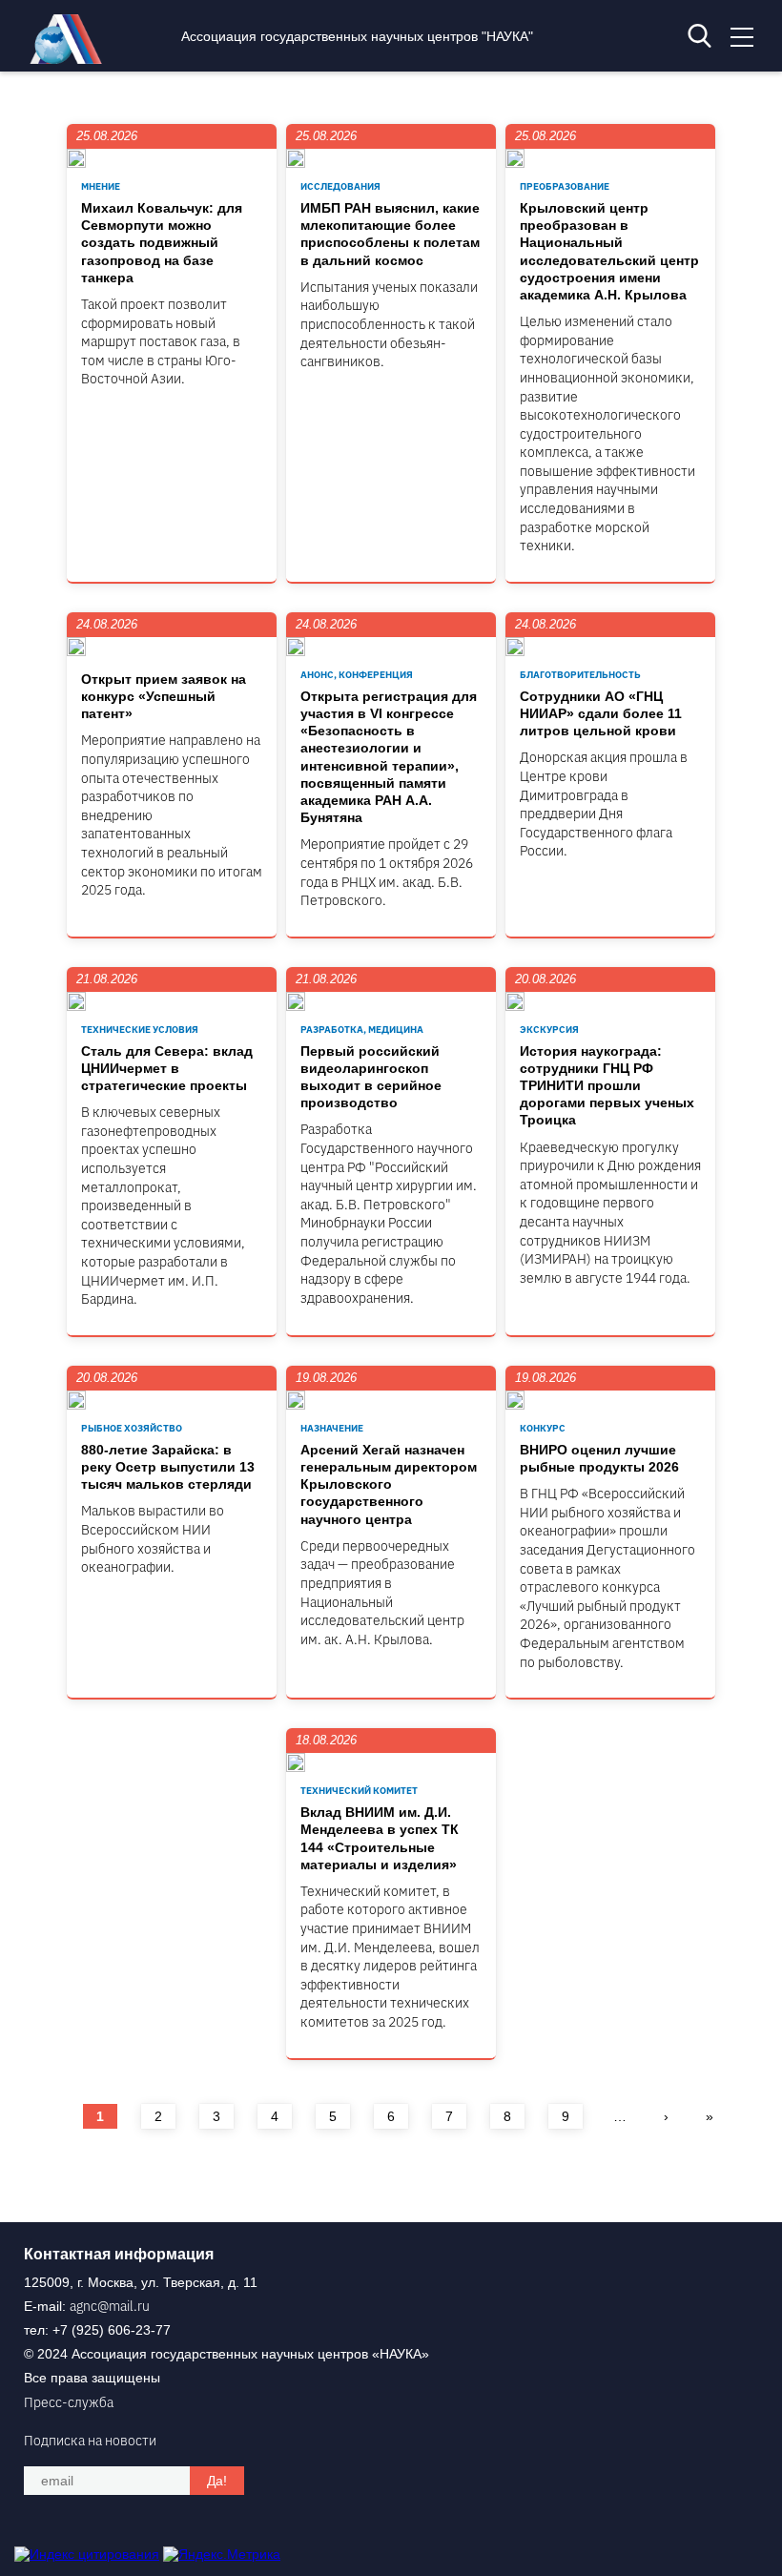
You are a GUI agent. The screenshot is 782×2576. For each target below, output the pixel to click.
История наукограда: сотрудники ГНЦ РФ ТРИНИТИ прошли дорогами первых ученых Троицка (607, 1086)
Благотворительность (580, 675)
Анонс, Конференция (357, 675)
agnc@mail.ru (110, 2306)
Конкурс (543, 1428)
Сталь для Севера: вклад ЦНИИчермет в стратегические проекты (167, 1068)
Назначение (332, 1428)
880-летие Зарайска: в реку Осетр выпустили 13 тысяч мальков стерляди (168, 1467)
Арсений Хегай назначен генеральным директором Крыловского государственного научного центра (389, 1484)
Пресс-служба (69, 2402)
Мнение (101, 186)
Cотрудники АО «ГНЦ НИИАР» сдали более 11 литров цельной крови (601, 713)
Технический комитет (359, 1791)
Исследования (340, 186)
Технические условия (140, 1030)
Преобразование (565, 186)
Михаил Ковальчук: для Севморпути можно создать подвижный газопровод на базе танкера (162, 243)
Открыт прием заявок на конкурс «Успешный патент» (164, 696)
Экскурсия (549, 1030)
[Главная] (71, 59)
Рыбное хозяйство (132, 1428)
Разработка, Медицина (362, 1030)
